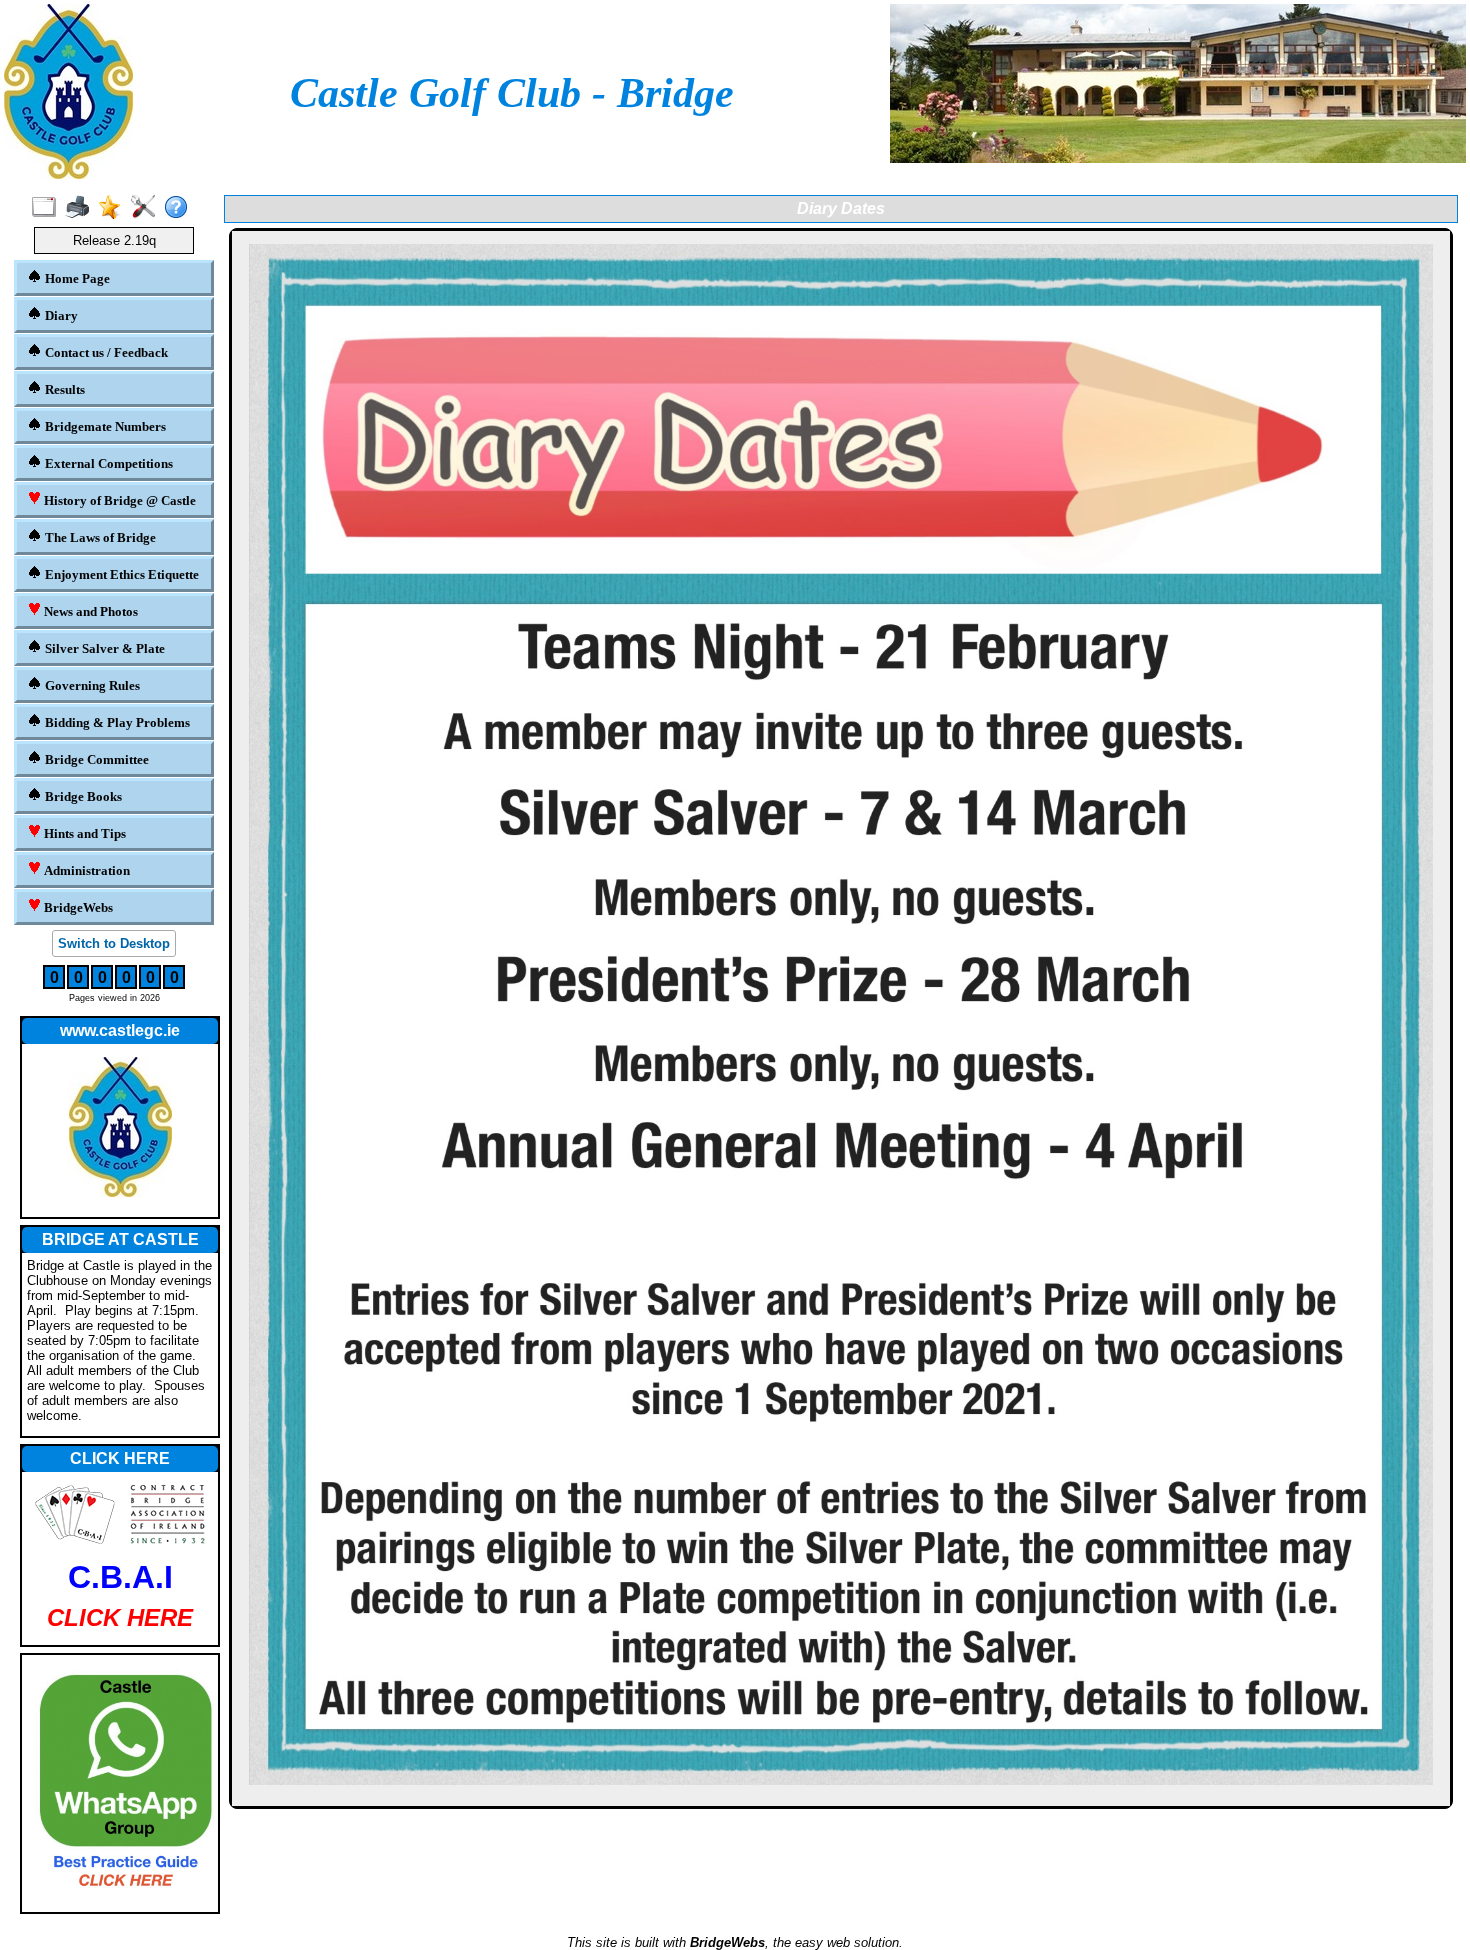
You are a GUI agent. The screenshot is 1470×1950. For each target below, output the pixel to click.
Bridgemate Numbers (104, 426)
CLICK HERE (120, 1458)
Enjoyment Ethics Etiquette (120, 574)
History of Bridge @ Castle (118, 500)
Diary (60, 315)
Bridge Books (82, 796)
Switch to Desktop (114, 943)
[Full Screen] (48, 208)
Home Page (76, 278)
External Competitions (107, 463)
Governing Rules (91, 685)
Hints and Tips (83, 833)
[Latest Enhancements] (114, 208)
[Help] (180, 208)
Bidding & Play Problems (116, 722)
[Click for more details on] (120, 1783)
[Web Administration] (147, 208)
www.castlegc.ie (120, 1030)
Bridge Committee (95, 759)
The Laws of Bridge (99, 537)
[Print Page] (81, 208)
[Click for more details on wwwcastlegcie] (120, 1130)
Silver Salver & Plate (103, 648)
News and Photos (89, 611)
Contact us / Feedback (105, 352)
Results (63, 389)
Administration (85, 870)
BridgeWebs (77, 907)
